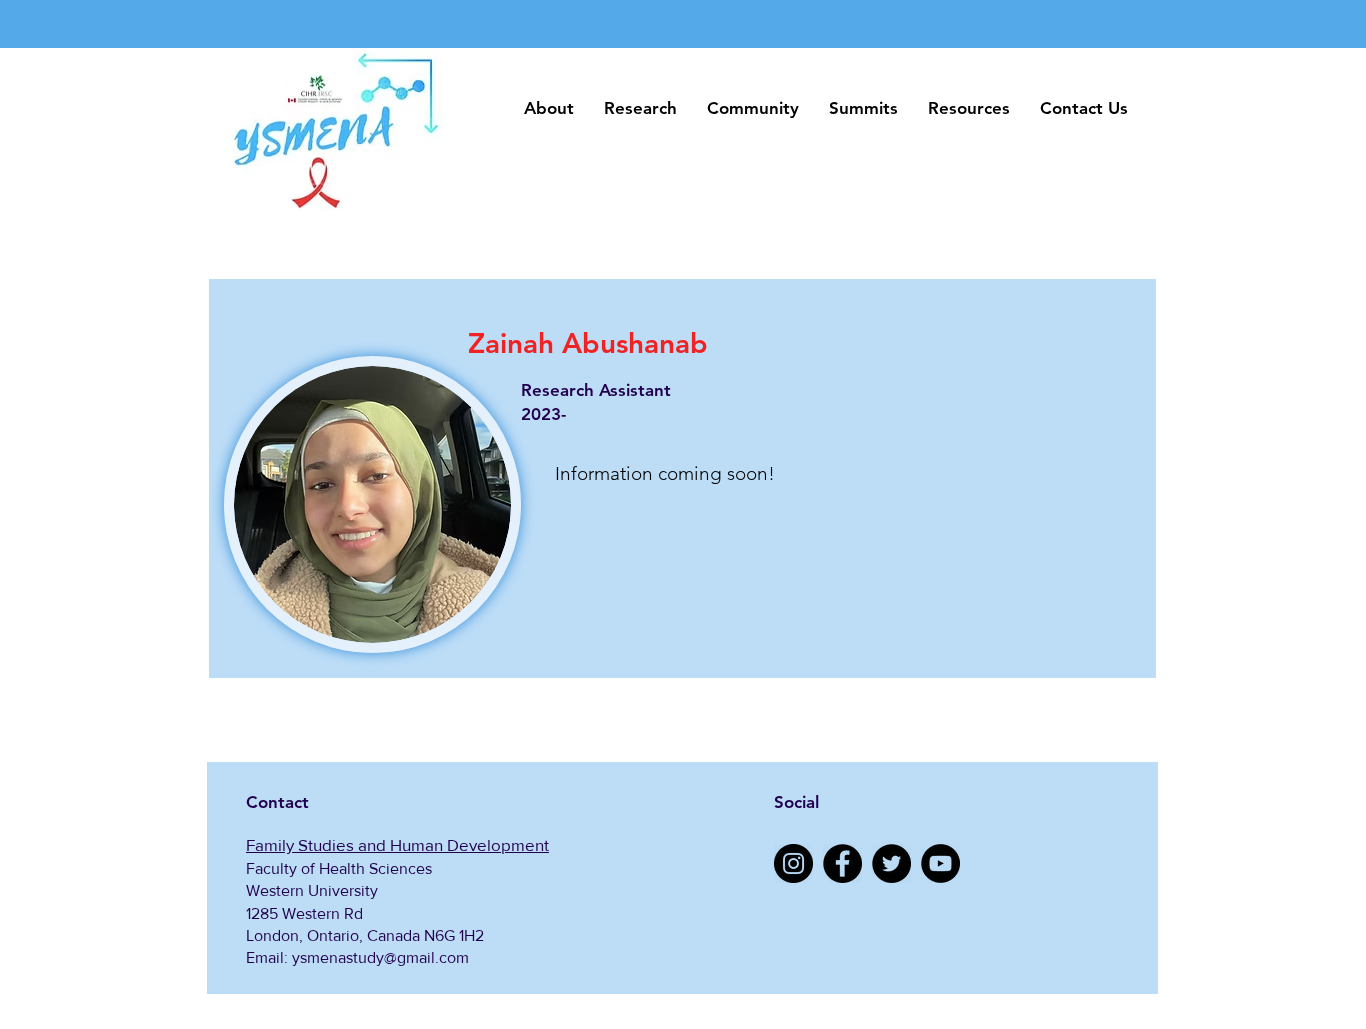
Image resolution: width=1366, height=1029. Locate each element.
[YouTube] (940, 863)
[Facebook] (842, 863)
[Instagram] (793, 863)
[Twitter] (891, 863)
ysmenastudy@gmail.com (380, 957)
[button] (549, 108)
